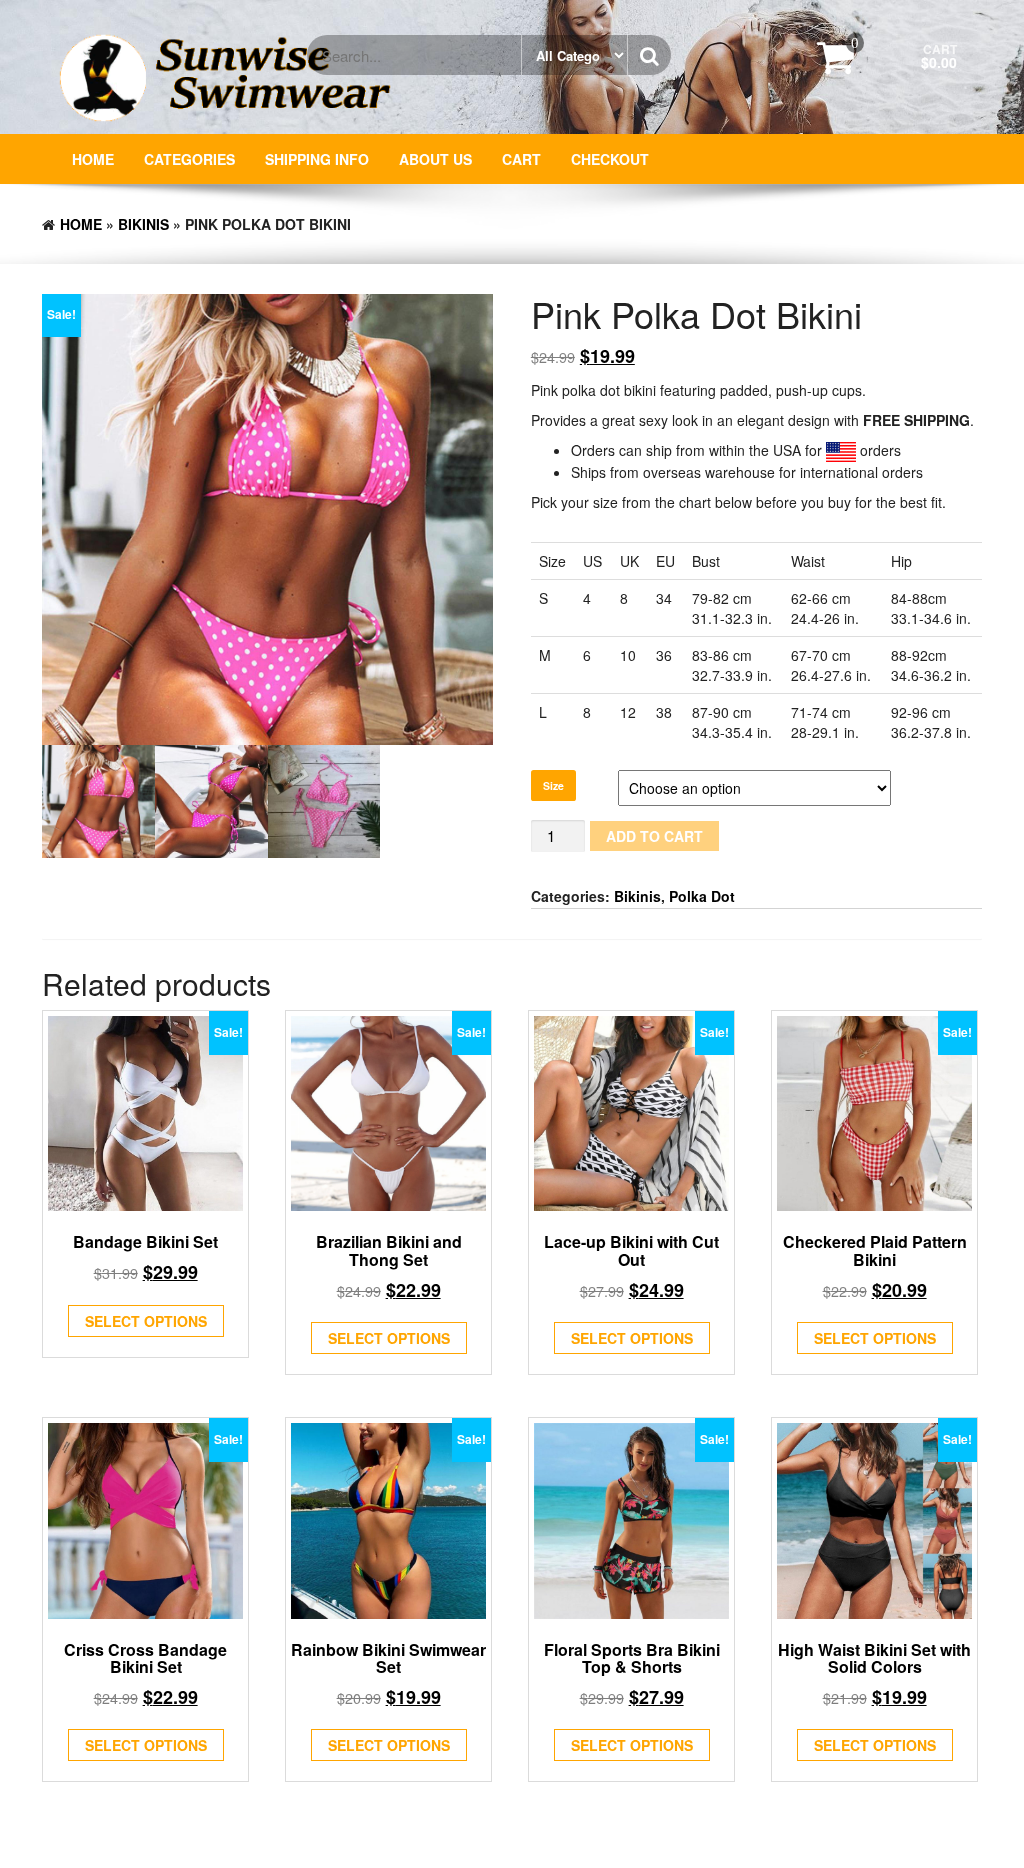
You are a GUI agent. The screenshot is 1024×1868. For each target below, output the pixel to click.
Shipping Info (317, 159)
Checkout (610, 159)
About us (435, 159)
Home (93, 159)
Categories (189, 159)
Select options (146, 1321)
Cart (521, 159)
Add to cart (654, 836)
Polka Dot (702, 896)
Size (553, 785)
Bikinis (143, 224)
